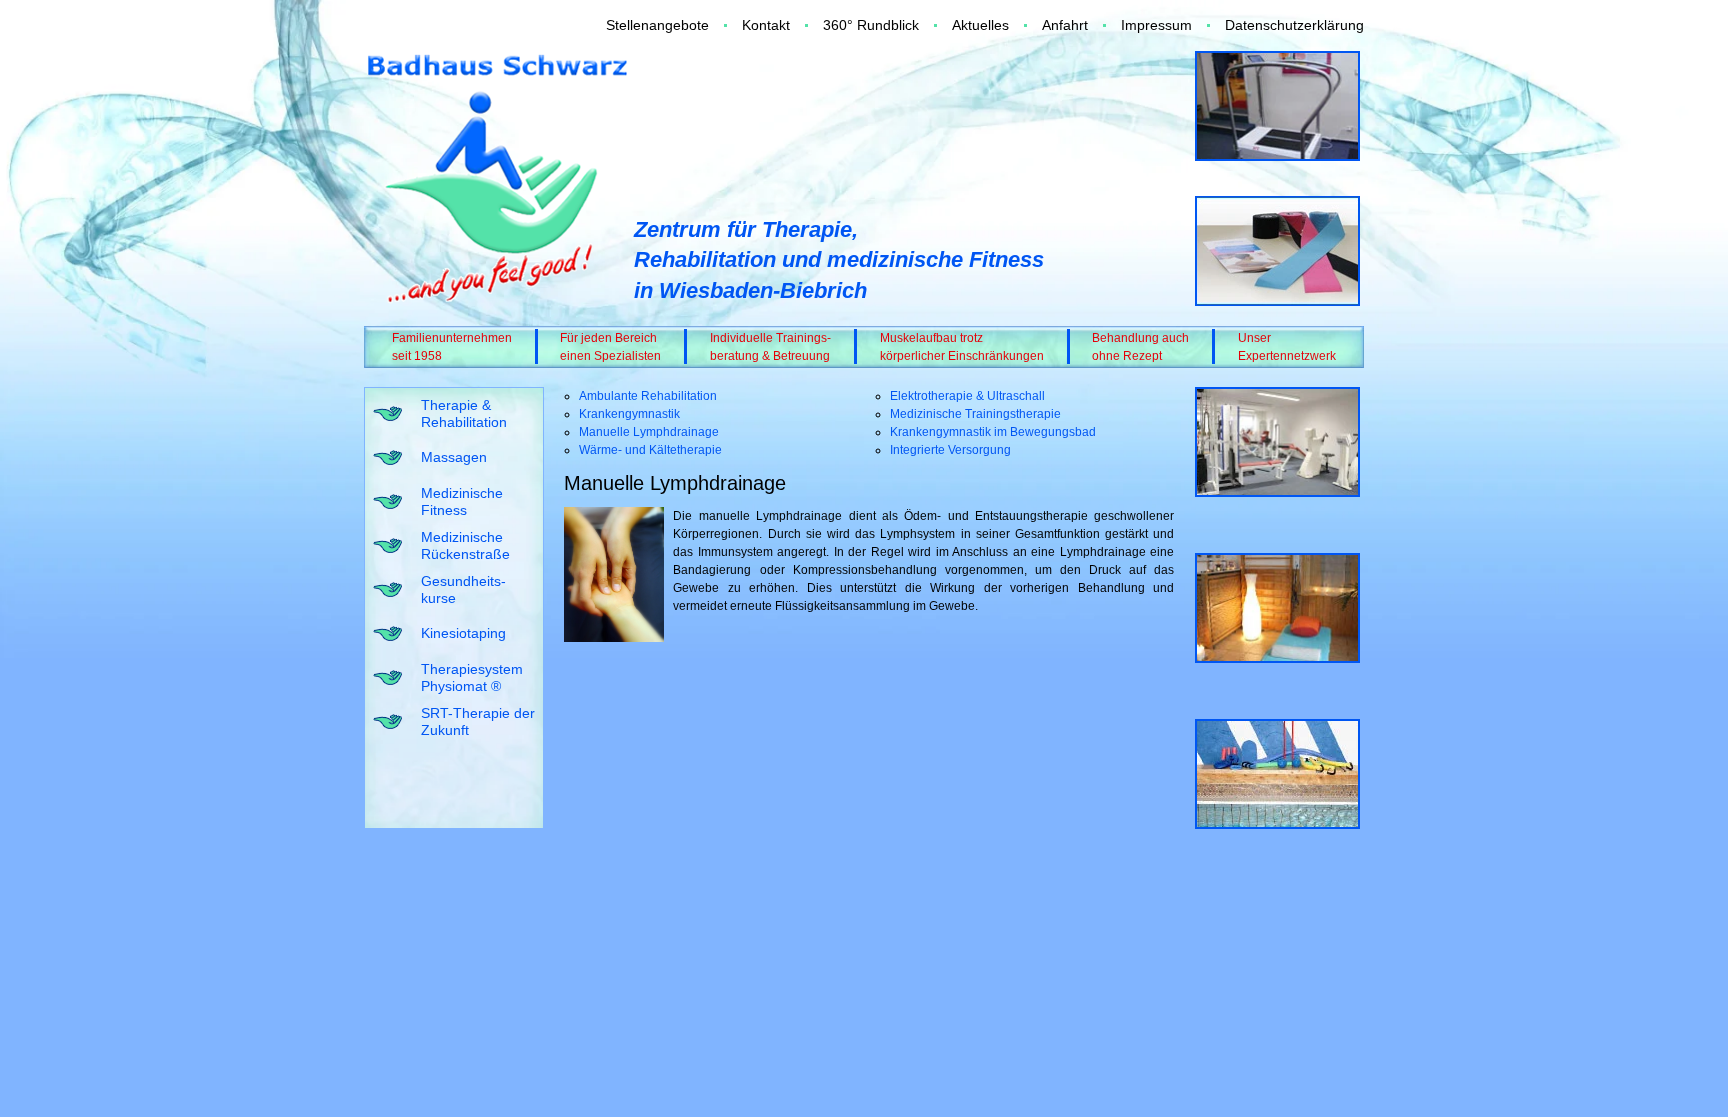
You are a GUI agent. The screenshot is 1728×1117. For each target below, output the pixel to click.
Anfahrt (1065, 25)
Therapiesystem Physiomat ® (472, 677)
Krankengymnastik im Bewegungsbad (993, 432)
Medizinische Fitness (462, 501)
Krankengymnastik (629, 414)
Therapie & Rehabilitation (464, 413)
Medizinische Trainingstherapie (975, 414)
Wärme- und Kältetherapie (650, 450)
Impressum (1156, 25)
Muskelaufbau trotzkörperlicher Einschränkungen (962, 347)
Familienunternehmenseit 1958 (452, 347)
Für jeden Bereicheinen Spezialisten (610, 347)
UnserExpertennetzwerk (1287, 347)
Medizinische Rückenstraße (465, 545)
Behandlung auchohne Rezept (1140, 347)
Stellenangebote (657, 25)
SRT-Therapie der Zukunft (478, 721)
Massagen (454, 457)
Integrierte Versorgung (950, 450)
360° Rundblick (871, 25)
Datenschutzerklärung (1294, 25)
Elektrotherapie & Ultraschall (967, 396)
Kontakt (766, 25)
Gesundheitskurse (463, 589)
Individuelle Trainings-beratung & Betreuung (770, 347)
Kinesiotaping (463, 633)
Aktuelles (980, 25)
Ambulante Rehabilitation (648, 396)
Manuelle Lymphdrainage (649, 432)
